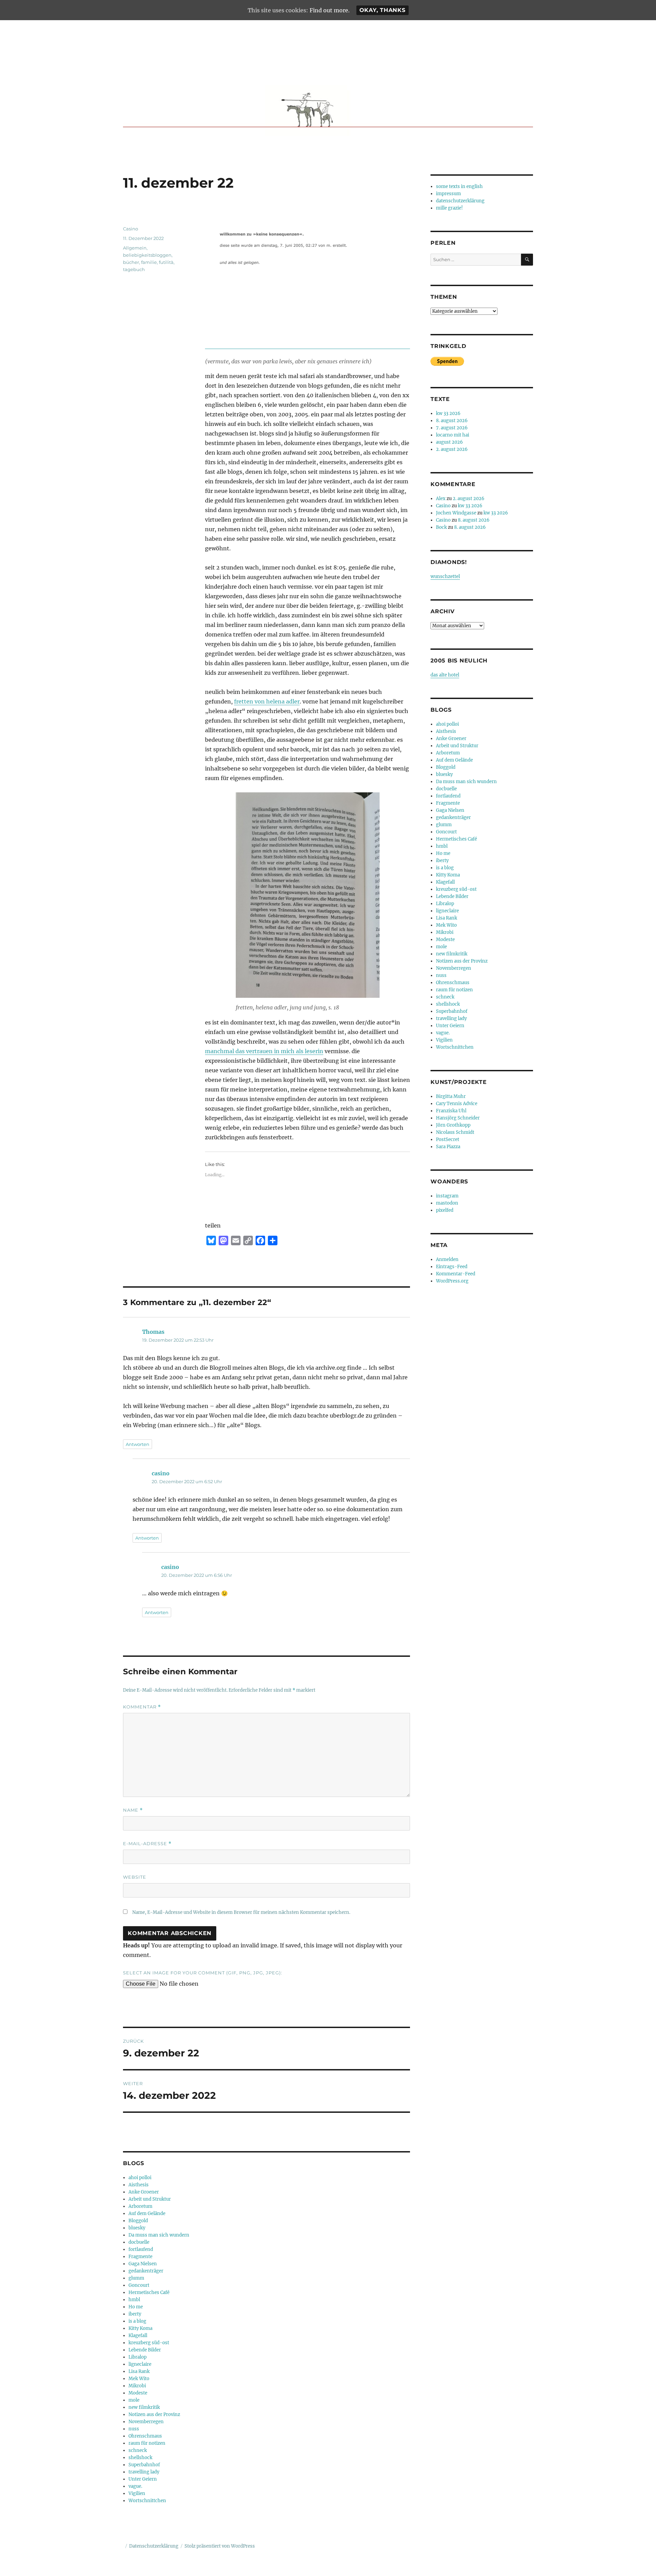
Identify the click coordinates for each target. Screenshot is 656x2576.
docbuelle (139, 2242)
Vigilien (137, 2493)
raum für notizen (147, 2443)
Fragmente (140, 2257)
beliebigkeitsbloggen (147, 255)
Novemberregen (146, 2422)
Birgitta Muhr (451, 1096)
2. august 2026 (452, 449)
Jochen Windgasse (456, 513)
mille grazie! (449, 208)
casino (161, 1473)
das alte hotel (445, 675)
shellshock (140, 2458)
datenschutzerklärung (460, 201)
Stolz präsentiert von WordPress (220, 2546)
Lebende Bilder (145, 2350)
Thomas (153, 1332)
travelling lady (144, 2472)
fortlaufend (141, 2249)
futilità (166, 262)
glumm (136, 2278)
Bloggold (138, 2221)
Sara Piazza (448, 1147)
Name (133, 1810)
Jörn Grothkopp (453, 1125)
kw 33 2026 (448, 413)
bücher (131, 262)
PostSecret (448, 1139)
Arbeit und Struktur (150, 2199)
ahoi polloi (140, 2178)
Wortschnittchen (147, 2501)
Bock (441, 527)
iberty (135, 2314)
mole (134, 2400)
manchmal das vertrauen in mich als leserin (264, 1051)
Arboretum (140, 2206)
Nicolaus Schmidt (455, 1132)
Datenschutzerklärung (154, 2546)
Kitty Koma (140, 2328)
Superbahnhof (144, 2465)
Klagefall (138, 2336)
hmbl (134, 2300)
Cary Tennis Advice (457, 1104)
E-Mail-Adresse (147, 1844)
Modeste (138, 2393)
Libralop (138, 2357)
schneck (138, 2450)
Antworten (138, 1444)
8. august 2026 (452, 421)
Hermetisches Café (149, 2292)
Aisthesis (139, 2185)
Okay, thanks (382, 10)
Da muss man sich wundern (159, 2235)
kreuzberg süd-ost (149, 2343)
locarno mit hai (453, 435)
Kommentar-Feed (456, 1274)
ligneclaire (140, 2364)
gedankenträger (146, 2271)
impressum (448, 194)
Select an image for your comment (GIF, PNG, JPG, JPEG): (203, 1973)
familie (149, 262)
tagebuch (134, 269)
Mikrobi (137, 2386)
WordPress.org (452, 1281)
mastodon (447, 1203)
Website (135, 1877)
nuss (134, 2429)
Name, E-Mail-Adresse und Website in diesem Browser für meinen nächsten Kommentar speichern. (241, 1912)
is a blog (137, 2321)
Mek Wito (139, 2379)
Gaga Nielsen (143, 2264)
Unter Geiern (143, 2479)
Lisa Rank (139, 2371)
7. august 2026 (452, 428)
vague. (135, 2486)
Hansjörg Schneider (458, 1118)
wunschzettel (445, 576)
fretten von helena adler (267, 701)
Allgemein (135, 248)
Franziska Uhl (451, 1111)
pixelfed (445, 1210)
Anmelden (447, 1259)
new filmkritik (144, 2407)
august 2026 (449, 442)
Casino (131, 229)
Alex (441, 499)
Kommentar (142, 1707)
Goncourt (139, 2285)
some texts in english (459, 186)
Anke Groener (144, 2192)
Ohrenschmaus (145, 2436)
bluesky (137, 2228)
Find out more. (330, 10)
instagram (447, 1196)
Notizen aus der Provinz (154, 2414)
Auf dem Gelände (147, 2213)
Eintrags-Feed (452, 1267)
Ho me (136, 2307)
